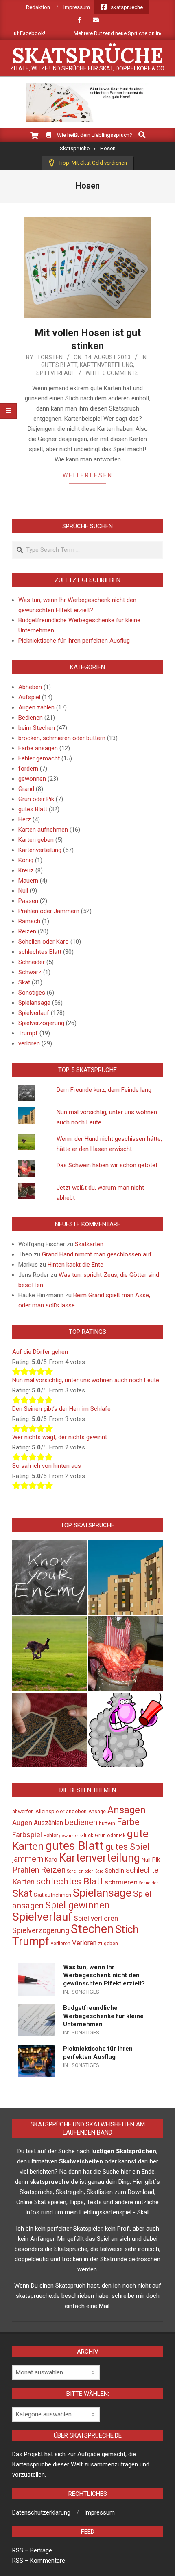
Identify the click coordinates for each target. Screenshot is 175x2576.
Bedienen (31, 718)
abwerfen (23, 1812)
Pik (156, 1860)
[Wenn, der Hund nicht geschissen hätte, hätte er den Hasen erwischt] (49, 1654)
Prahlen (26, 1870)
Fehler (51, 1835)
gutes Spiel (128, 1847)
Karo (51, 1860)
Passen (28, 901)
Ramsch (29, 921)
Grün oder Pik (36, 799)
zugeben (108, 1944)
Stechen (92, 1929)
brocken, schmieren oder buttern (62, 738)
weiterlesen (88, 475)
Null (23, 891)
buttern (107, 1823)
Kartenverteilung (106, 365)
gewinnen (69, 1836)
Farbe (128, 1822)
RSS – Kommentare (39, 2561)
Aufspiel (29, 697)
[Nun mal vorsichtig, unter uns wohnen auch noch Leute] (126, 1578)
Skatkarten (89, 1244)
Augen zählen (36, 707)
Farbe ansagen (38, 748)
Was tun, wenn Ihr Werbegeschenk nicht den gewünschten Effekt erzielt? (104, 1975)
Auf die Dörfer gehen (40, 1352)
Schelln (115, 1871)
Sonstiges (32, 993)
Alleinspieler (50, 1811)
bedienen (81, 1822)
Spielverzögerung (41, 1023)
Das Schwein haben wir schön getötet (107, 1165)
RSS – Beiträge (32, 2550)
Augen (22, 1823)
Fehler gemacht (39, 758)
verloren (29, 1043)
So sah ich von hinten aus (47, 1466)
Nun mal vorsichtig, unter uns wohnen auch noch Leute (86, 1380)
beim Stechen (37, 728)
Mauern (28, 881)
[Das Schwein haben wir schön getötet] (126, 1654)
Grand (26, 789)
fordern (28, 769)
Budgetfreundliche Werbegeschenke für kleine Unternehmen (103, 2016)
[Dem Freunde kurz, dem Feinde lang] (49, 1578)
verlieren (61, 1944)
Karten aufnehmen (43, 830)
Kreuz (26, 870)
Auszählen (48, 1823)
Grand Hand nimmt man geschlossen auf (97, 1254)
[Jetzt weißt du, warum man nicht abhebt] (49, 1730)
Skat (24, 982)
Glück (87, 1836)
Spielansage (34, 1003)
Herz (25, 819)
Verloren (84, 1943)
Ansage (97, 1812)
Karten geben (36, 840)
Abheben (30, 687)
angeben (76, 1811)
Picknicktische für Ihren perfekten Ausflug (74, 641)
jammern (28, 1859)
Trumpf (28, 1033)
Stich (127, 1929)
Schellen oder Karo (44, 942)
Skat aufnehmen (52, 1895)
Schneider (32, 962)
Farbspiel (27, 1835)
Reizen (27, 931)
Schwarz (30, 972)
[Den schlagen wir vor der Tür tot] (126, 1730)
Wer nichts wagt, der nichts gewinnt (60, 1437)
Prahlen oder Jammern (49, 911)
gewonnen (32, 779)
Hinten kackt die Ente (75, 1265)
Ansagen (127, 1810)
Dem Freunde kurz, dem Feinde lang (104, 1090)
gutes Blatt (59, 365)
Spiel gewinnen (78, 1905)
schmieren (121, 1882)
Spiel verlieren (96, 1918)
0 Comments (121, 373)
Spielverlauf (55, 373)
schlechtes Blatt (40, 952)
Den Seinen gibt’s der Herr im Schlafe (61, 1409)
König (26, 860)
